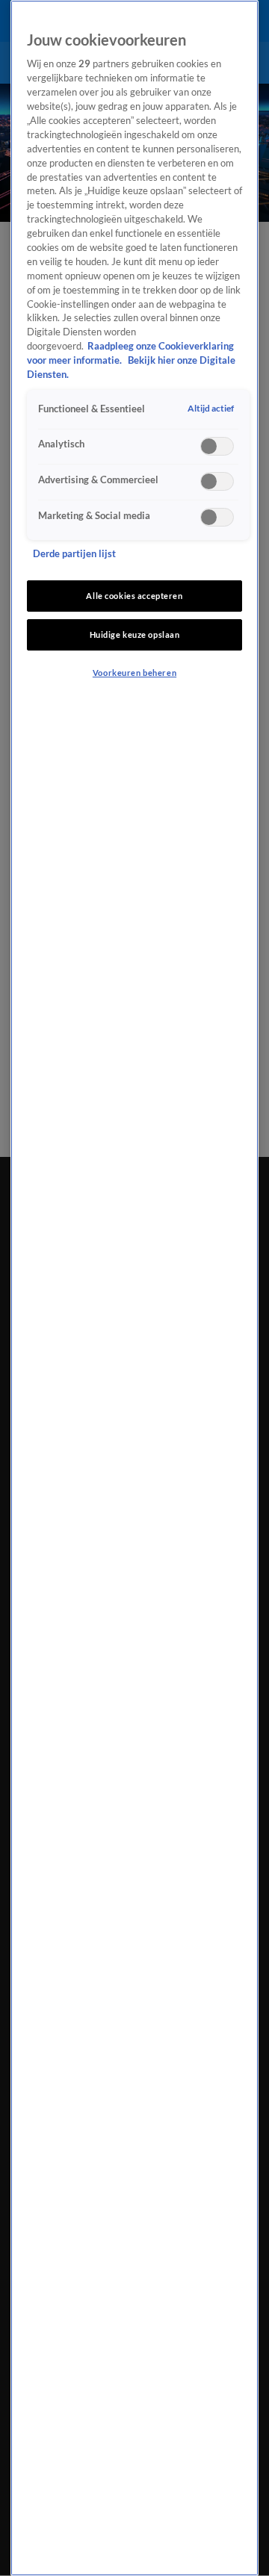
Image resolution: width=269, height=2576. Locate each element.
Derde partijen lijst (74, 554)
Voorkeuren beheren (134, 673)
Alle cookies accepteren (134, 596)
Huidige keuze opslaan (135, 634)
